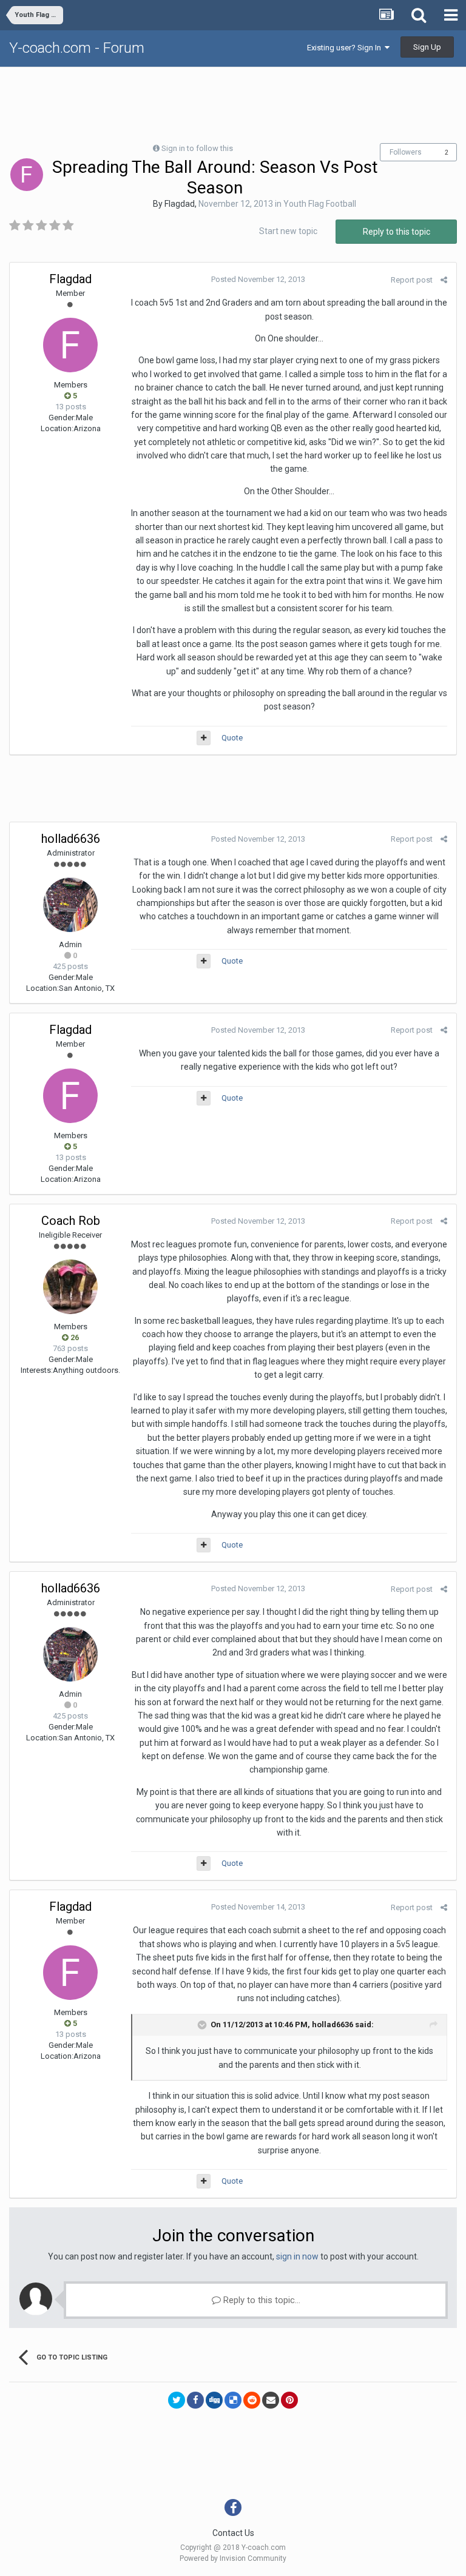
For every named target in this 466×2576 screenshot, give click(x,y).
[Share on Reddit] (252, 2400)
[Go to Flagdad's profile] (27, 175)
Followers (406, 152)
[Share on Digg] (214, 2400)
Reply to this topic (397, 232)
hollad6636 (71, 839)
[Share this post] (444, 280)
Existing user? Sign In (346, 48)
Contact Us (233, 2533)
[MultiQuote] (204, 738)
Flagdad (180, 204)
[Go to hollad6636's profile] (70, 905)
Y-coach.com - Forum (77, 48)
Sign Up (427, 47)
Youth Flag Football (320, 204)
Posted (258, 279)
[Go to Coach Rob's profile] (70, 1287)
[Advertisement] (233, 104)
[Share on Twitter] (177, 2400)
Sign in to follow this (197, 148)
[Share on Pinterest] (289, 2400)
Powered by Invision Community (233, 2558)
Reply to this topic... (261, 2300)
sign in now (297, 2256)
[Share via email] (271, 2400)
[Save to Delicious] (233, 2400)
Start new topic (288, 231)
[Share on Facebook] (195, 2400)
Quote (232, 738)
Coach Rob (71, 1221)
